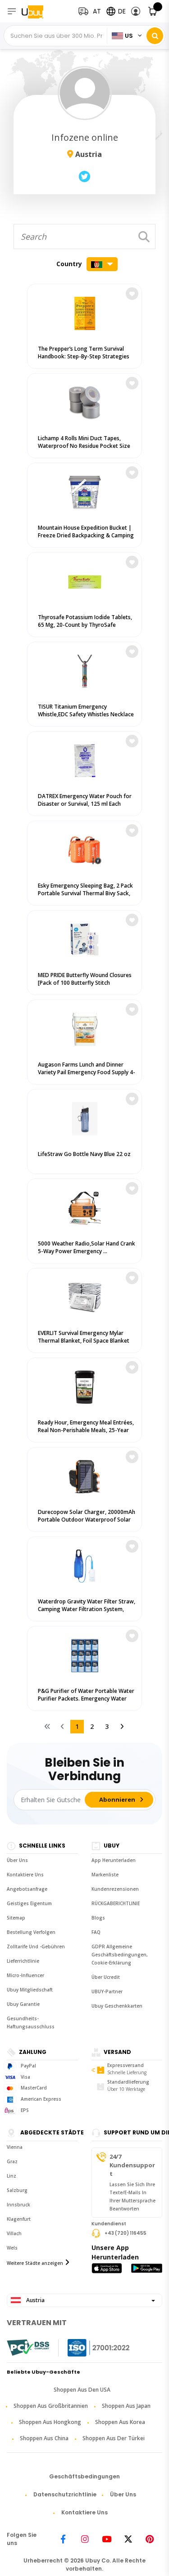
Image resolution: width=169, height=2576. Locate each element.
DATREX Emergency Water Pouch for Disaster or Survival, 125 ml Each (85, 800)
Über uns (17, 1860)
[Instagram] (85, 2539)
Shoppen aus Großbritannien (51, 2406)
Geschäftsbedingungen (84, 2476)
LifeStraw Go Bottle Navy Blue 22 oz (84, 1154)
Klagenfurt (19, 2219)
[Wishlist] (132, 294)
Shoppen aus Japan (126, 2406)
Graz (12, 2161)
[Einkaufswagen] (153, 11)
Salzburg (17, 2190)
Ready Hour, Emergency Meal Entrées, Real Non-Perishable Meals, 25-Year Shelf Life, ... (86, 1430)
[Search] (155, 36)
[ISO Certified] (90, 2348)
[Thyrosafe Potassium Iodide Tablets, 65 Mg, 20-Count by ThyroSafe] (85, 580)
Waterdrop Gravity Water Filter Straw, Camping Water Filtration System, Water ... (87, 1609)
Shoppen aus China (44, 2438)
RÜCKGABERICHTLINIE (116, 1903)
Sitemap (16, 1918)
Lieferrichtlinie (23, 1961)
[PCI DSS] (28, 2348)
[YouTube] (106, 2539)
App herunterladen (114, 1860)
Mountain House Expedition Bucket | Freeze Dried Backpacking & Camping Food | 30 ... (86, 535)
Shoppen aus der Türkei (114, 2438)
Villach (14, 2233)
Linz (11, 2176)
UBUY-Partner (107, 1991)
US (129, 36)
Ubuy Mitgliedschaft (30, 1990)
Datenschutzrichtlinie (65, 2494)
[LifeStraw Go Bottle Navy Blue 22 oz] (85, 1117)
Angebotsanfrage (27, 1889)
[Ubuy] (40, 11)
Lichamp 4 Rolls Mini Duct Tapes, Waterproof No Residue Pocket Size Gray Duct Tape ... (84, 446)
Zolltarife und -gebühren (36, 1947)
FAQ (96, 1932)
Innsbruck (18, 2205)
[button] (136, 11)
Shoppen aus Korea (120, 2422)
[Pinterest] (150, 2539)
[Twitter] (128, 2539)
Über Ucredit (106, 1977)
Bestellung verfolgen (31, 1932)
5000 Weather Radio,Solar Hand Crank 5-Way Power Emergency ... (87, 1247)
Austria (35, 2300)
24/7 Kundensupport (132, 2165)
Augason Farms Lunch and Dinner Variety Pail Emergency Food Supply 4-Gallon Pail (87, 1072)
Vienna (15, 2147)
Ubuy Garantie (23, 2004)
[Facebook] (63, 2539)
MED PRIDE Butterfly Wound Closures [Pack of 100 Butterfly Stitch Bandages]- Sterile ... (85, 983)
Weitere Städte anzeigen (35, 2263)
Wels (12, 2248)
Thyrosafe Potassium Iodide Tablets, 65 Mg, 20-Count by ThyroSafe (85, 621)
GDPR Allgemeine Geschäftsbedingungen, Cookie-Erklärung (120, 1955)
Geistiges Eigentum (29, 1903)
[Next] (122, 1727)
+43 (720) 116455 (126, 2233)
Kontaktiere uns (25, 1875)
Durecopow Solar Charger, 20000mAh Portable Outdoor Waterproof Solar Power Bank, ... (87, 1520)
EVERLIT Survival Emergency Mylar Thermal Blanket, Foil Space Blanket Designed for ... (84, 1341)
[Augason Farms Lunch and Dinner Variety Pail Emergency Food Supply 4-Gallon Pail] (85, 1027)
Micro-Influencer (25, 1975)
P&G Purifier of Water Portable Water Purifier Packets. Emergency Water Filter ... (86, 1699)
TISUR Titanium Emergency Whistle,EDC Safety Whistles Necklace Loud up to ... (86, 714)
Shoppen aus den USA (82, 2390)
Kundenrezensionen (115, 1889)
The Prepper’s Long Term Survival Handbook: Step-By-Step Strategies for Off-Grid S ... (84, 356)
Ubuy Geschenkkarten (117, 2006)
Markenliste (105, 1875)
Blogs (98, 1918)
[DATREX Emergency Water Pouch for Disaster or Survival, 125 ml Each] (85, 759)
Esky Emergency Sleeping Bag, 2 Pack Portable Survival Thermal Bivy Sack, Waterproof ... (85, 893)
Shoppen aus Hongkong (50, 2422)
